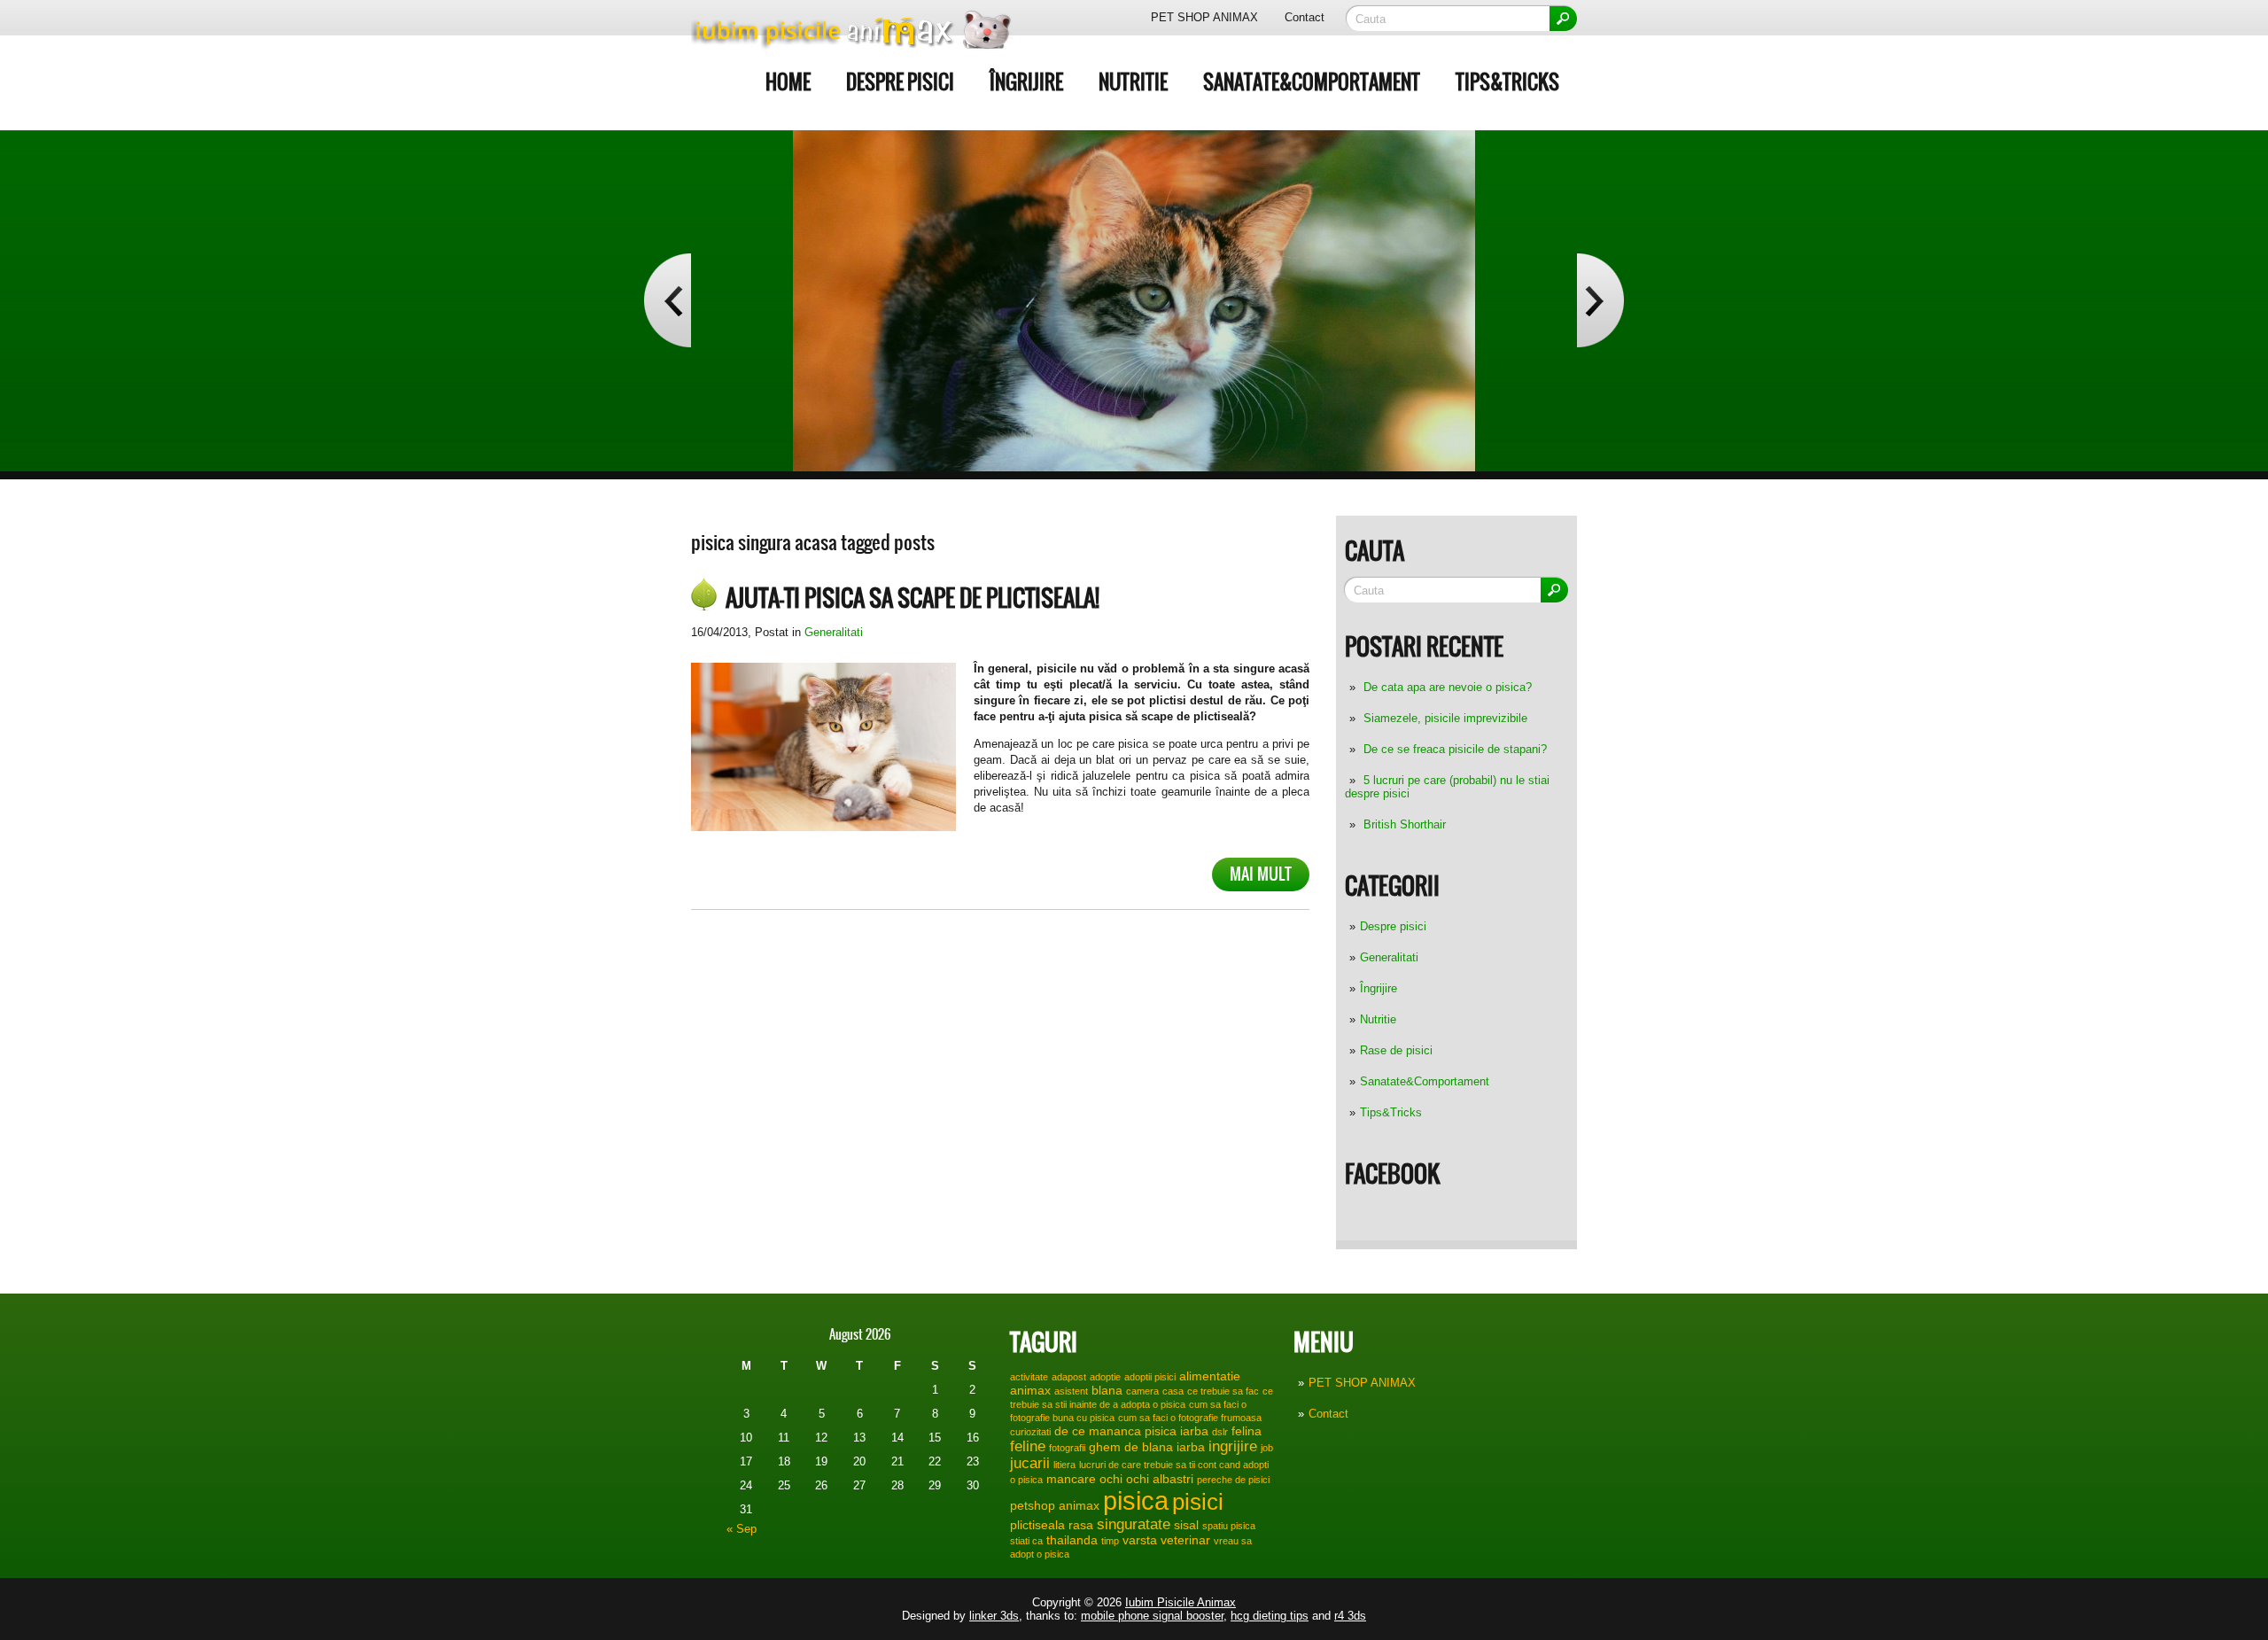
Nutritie (1133, 82)
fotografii (1067, 1448)
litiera (1064, 1465)
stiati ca (1026, 1541)
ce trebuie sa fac (1223, 1391)
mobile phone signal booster (1152, 1616)
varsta (1140, 1540)
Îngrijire (1026, 82)
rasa (1081, 1525)
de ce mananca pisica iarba (1131, 1431)
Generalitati (1389, 957)
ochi (1111, 1479)
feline (1028, 1446)
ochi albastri (1160, 1479)
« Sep (742, 1529)
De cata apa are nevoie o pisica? (1448, 687)
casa (1173, 1391)
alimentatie (1210, 1376)
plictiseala (1037, 1525)
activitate (1029, 1377)
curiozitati (1030, 1432)
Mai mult (1261, 874)
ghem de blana (1131, 1447)
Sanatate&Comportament (1312, 82)
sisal (1186, 1525)
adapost (1069, 1377)
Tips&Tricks (1507, 82)
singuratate (1134, 1524)
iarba (1191, 1447)
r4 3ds (1350, 1616)
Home (788, 82)
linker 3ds (994, 1616)
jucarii (1030, 1463)
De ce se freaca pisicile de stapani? (1455, 749)
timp (1110, 1541)
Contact (1305, 17)
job (1267, 1448)
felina (1247, 1431)
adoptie (1105, 1377)
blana (1107, 1390)
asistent (1071, 1391)
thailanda (1072, 1540)
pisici (1198, 1502)
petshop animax (1055, 1505)
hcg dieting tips (1270, 1616)
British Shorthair (1405, 824)
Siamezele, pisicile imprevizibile (1445, 718)
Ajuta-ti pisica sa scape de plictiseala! (913, 598)
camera (1142, 1391)
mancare (1071, 1479)
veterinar (1185, 1540)
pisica (1136, 1500)
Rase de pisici (1396, 1050)
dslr (1220, 1432)
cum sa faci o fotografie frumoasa (1190, 1418)
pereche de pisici (1233, 1480)
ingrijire (1233, 1446)
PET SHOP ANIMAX (1204, 17)
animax (1030, 1390)
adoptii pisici (1150, 1377)
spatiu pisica (1229, 1526)
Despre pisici (900, 82)
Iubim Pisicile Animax (1181, 1602)
